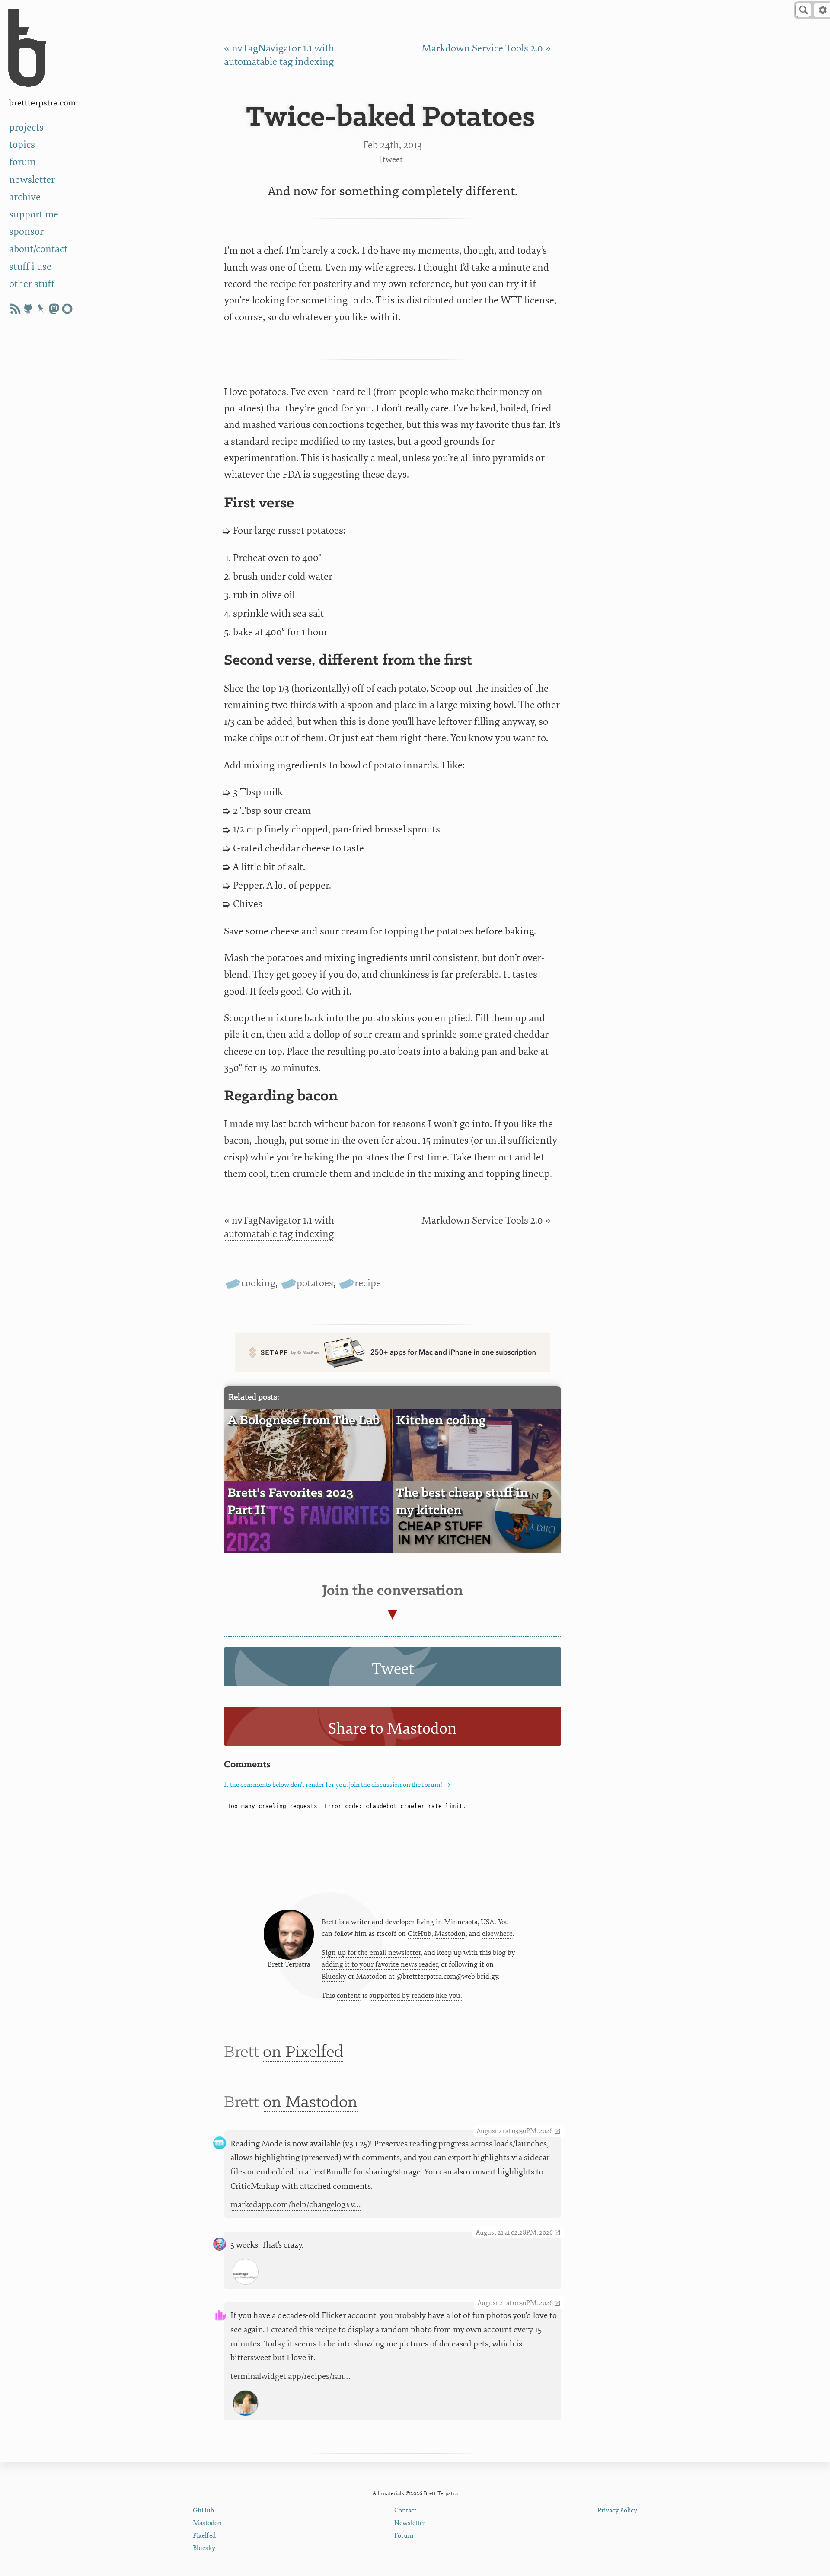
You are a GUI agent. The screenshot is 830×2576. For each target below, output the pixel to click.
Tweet (393, 159)
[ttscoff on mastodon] (54, 309)
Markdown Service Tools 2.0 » (486, 48)
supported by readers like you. (416, 1996)
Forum (404, 2536)
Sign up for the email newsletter (371, 1953)
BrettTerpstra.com (42, 103)
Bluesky (334, 1977)
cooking (258, 1283)
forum (22, 162)
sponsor (26, 231)
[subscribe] (15, 309)
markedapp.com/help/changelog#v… (296, 2205)
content (349, 1996)
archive (25, 197)
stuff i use (30, 266)
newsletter (32, 180)
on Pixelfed (303, 2052)
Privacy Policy (617, 2511)
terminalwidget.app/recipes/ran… (290, 2376)
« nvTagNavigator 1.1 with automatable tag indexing (279, 1227)
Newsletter (410, 2523)
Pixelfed (204, 2536)
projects (26, 127)
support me (34, 214)
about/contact (38, 249)
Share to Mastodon (393, 1729)
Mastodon (450, 1934)
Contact (405, 2511)
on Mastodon (310, 2103)
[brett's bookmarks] (41, 309)
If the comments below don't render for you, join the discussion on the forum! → (337, 1785)
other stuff (32, 284)
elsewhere (497, 1934)
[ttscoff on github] (28, 309)
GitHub (420, 1934)
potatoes (315, 1283)
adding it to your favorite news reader (380, 1964)
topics (22, 145)
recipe (368, 1283)
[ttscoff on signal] (67, 309)
